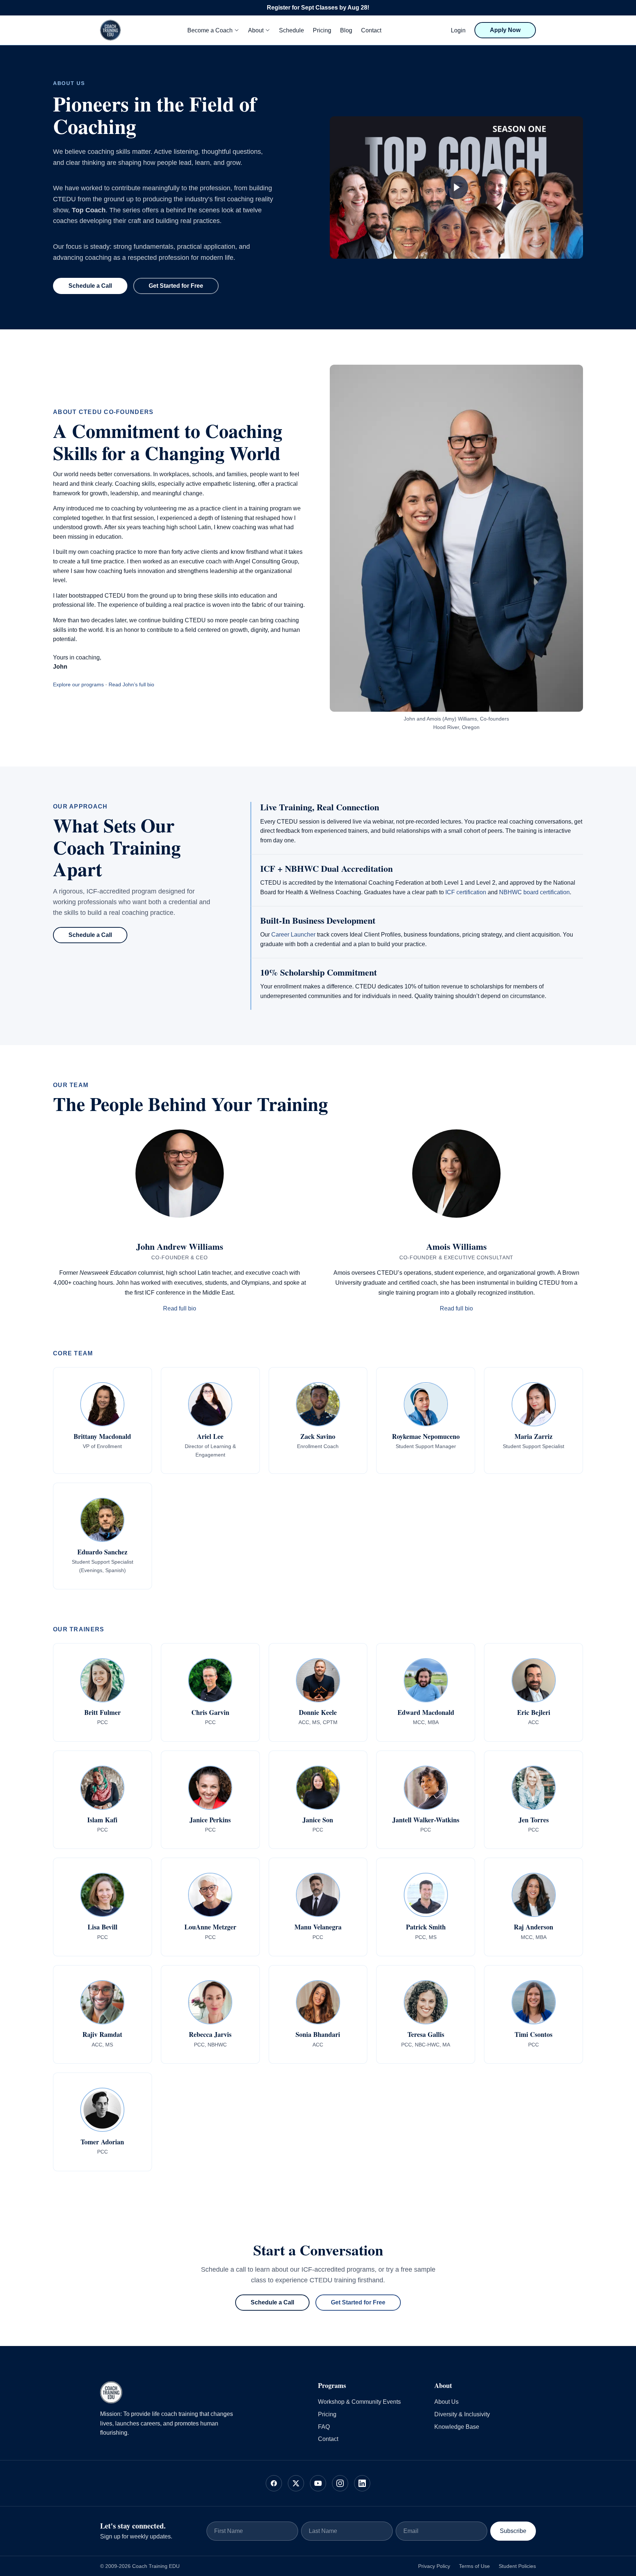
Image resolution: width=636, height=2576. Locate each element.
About (256, 30)
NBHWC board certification (534, 892)
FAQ (324, 2427)
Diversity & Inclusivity (462, 2414)
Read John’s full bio (131, 684)
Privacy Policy (434, 2566)
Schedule (291, 30)
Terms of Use (474, 2566)
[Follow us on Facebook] (274, 2483)
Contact (371, 30)
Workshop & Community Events (359, 2402)
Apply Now (505, 30)
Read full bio (180, 1308)
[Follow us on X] (296, 2483)
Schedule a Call (90, 286)
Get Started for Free (176, 286)
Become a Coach (210, 30)
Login (458, 30)
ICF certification (466, 892)
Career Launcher (293, 935)
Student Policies (517, 2566)
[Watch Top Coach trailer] (456, 187)
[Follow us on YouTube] (318, 2483)
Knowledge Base (457, 2427)
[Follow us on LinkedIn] (362, 2483)
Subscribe (513, 2531)
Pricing (322, 30)
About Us (446, 2402)
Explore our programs (78, 684)
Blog (346, 30)
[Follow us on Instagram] (340, 2483)
